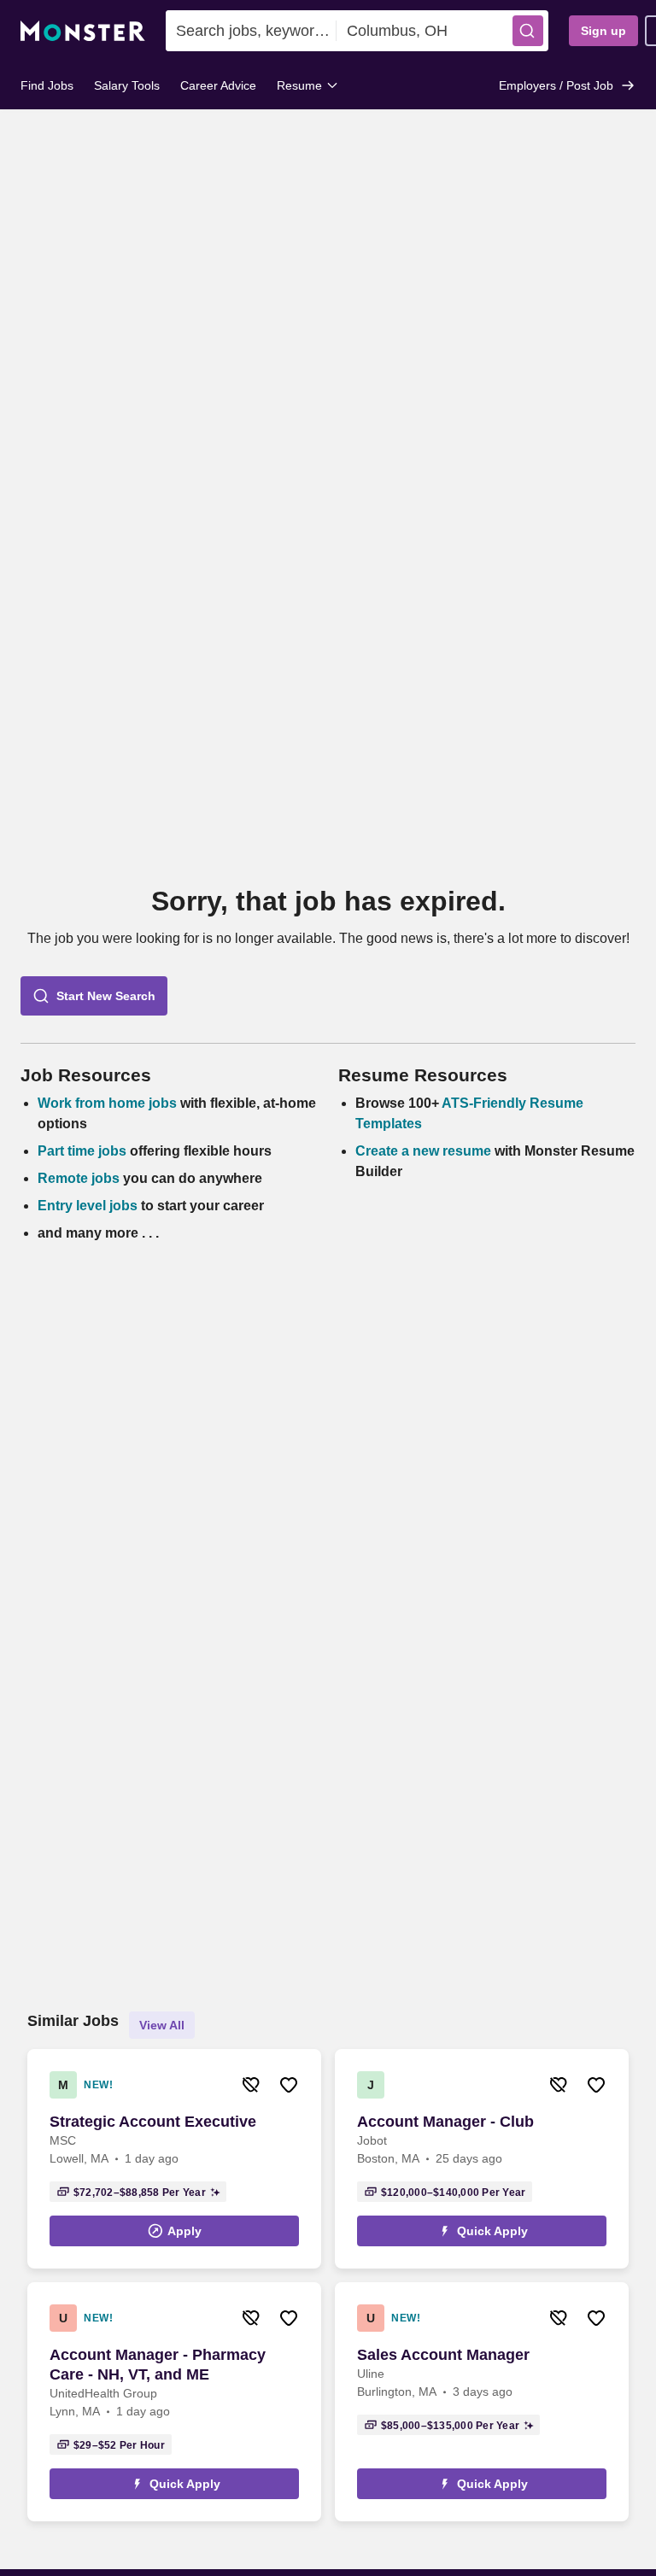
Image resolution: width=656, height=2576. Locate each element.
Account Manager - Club (445, 2122)
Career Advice (218, 85)
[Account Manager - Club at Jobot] (482, 2159)
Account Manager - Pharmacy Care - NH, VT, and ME (158, 2365)
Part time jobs (82, 1151)
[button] (528, 31)
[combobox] (251, 31)
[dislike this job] (251, 2085)
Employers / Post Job (556, 85)
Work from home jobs (107, 1103)
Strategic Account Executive (153, 2122)
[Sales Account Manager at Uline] (482, 2402)
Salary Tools (127, 85)
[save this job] (289, 2085)
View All (162, 2025)
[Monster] (83, 31)
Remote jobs (79, 1178)
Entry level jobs (88, 1206)
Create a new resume (425, 1151)
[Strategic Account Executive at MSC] (174, 2159)
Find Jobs (47, 85)
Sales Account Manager (443, 2355)
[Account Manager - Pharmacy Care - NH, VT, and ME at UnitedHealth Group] (174, 2402)
